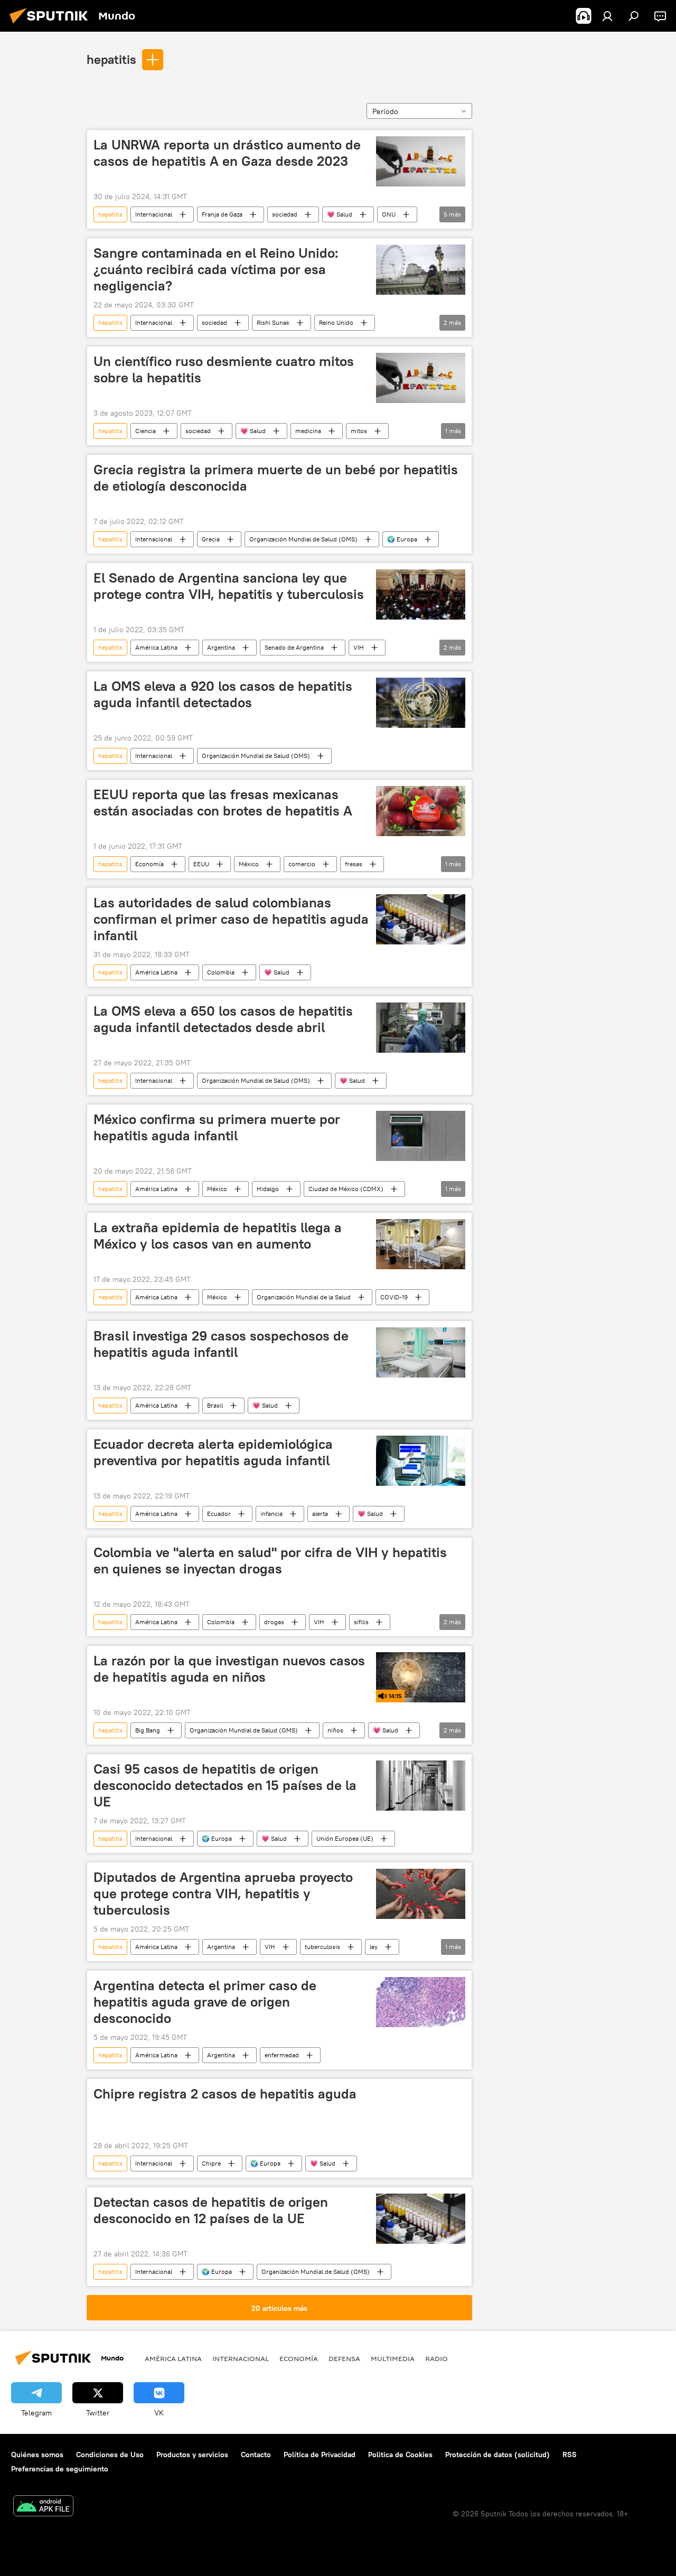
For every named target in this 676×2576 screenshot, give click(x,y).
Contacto (256, 2455)
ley (374, 1947)
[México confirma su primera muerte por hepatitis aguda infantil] (421, 1136)
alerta (320, 1514)
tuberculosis (322, 1947)
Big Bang (148, 1730)
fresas (354, 864)
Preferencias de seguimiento (60, 2469)
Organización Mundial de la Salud (304, 1297)
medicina (308, 431)
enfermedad (282, 2055)
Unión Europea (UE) (345, 1838)
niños (335, 1730)
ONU (389, 214)
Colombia (221, 972)
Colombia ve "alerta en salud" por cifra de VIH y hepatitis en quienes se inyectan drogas (270, 1561)
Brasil (215, 1405)
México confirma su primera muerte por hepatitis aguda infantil (217, 1127)
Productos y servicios (192, 2455)
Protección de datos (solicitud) (497, 2455)
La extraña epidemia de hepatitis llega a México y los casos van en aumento (218, 1236)
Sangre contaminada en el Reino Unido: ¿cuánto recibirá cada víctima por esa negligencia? (216, 269)
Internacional (154, 214)
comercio (302, 864)
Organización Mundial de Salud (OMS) (303, 539)
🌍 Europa (402, 539)
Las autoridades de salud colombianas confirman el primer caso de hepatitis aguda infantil (231, 919)
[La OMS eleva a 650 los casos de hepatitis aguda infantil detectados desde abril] (421, 1028)
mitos (359, 431)
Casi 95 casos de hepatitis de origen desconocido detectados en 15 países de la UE (225, 1785)
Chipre (211, 2163)
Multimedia (393, 2358)
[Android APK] (43, 2507)
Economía (149, 864)
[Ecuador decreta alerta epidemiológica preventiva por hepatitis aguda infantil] (421, 1461)
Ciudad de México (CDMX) (346, 1189)
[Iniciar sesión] (607, 16)
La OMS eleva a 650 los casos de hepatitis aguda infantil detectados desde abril (223, 1019)
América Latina (156, 647)
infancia (271, 1514)
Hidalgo (268, 1189)
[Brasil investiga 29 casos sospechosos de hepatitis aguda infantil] (421, 1352)
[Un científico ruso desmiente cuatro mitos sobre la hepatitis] (421, 378)
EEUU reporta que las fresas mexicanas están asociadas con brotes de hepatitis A (223, 803)
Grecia (211, 539)
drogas (274, 1622)
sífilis (361, 1622)
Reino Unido (336, 322)
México (249, 864)
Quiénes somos (37, 2455)
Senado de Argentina (294, 647)
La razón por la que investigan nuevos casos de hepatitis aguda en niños (229, 1669)
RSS (570, 2455)
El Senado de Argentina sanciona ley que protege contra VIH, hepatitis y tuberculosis (229, 586)
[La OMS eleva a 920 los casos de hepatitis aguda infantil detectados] (421, 703)
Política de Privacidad (320, 2455)
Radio (436, 2358)
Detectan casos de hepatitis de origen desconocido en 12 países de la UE (211, 2210)
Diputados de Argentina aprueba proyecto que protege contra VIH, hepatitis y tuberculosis (223, 1894)
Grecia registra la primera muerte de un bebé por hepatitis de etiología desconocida (276, 478)
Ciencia (145, 431)
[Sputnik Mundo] (52, 25)
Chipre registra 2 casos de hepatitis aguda (225, 2094)
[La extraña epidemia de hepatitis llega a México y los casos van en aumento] (421, 1244)
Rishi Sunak (273, 322)
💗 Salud (340, 214)
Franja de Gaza (222, 214)
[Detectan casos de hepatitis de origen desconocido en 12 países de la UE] (421, 2219)
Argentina (221, 647)
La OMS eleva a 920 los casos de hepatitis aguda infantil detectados (223, 694)
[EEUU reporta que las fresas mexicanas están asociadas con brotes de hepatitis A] (421, 811)
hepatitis (111, 59)
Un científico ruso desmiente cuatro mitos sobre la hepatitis (224, 369)
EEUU (201, 864)
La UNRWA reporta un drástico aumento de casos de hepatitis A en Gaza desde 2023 (227, 153)
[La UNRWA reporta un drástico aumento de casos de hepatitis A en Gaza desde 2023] (421, 161)
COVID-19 (394, 1297)
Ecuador (219, 1514)
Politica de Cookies (400, 2455)
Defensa (344, 2358)
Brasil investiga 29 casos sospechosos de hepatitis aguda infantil (221, 1344)
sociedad (285, 214)
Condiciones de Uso (110, 2455)
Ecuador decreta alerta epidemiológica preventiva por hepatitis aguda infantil (213, 1452)
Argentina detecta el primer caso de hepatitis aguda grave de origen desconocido (205, 2002)
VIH (359, 647)
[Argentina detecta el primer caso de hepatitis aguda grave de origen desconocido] (421, 2002)
